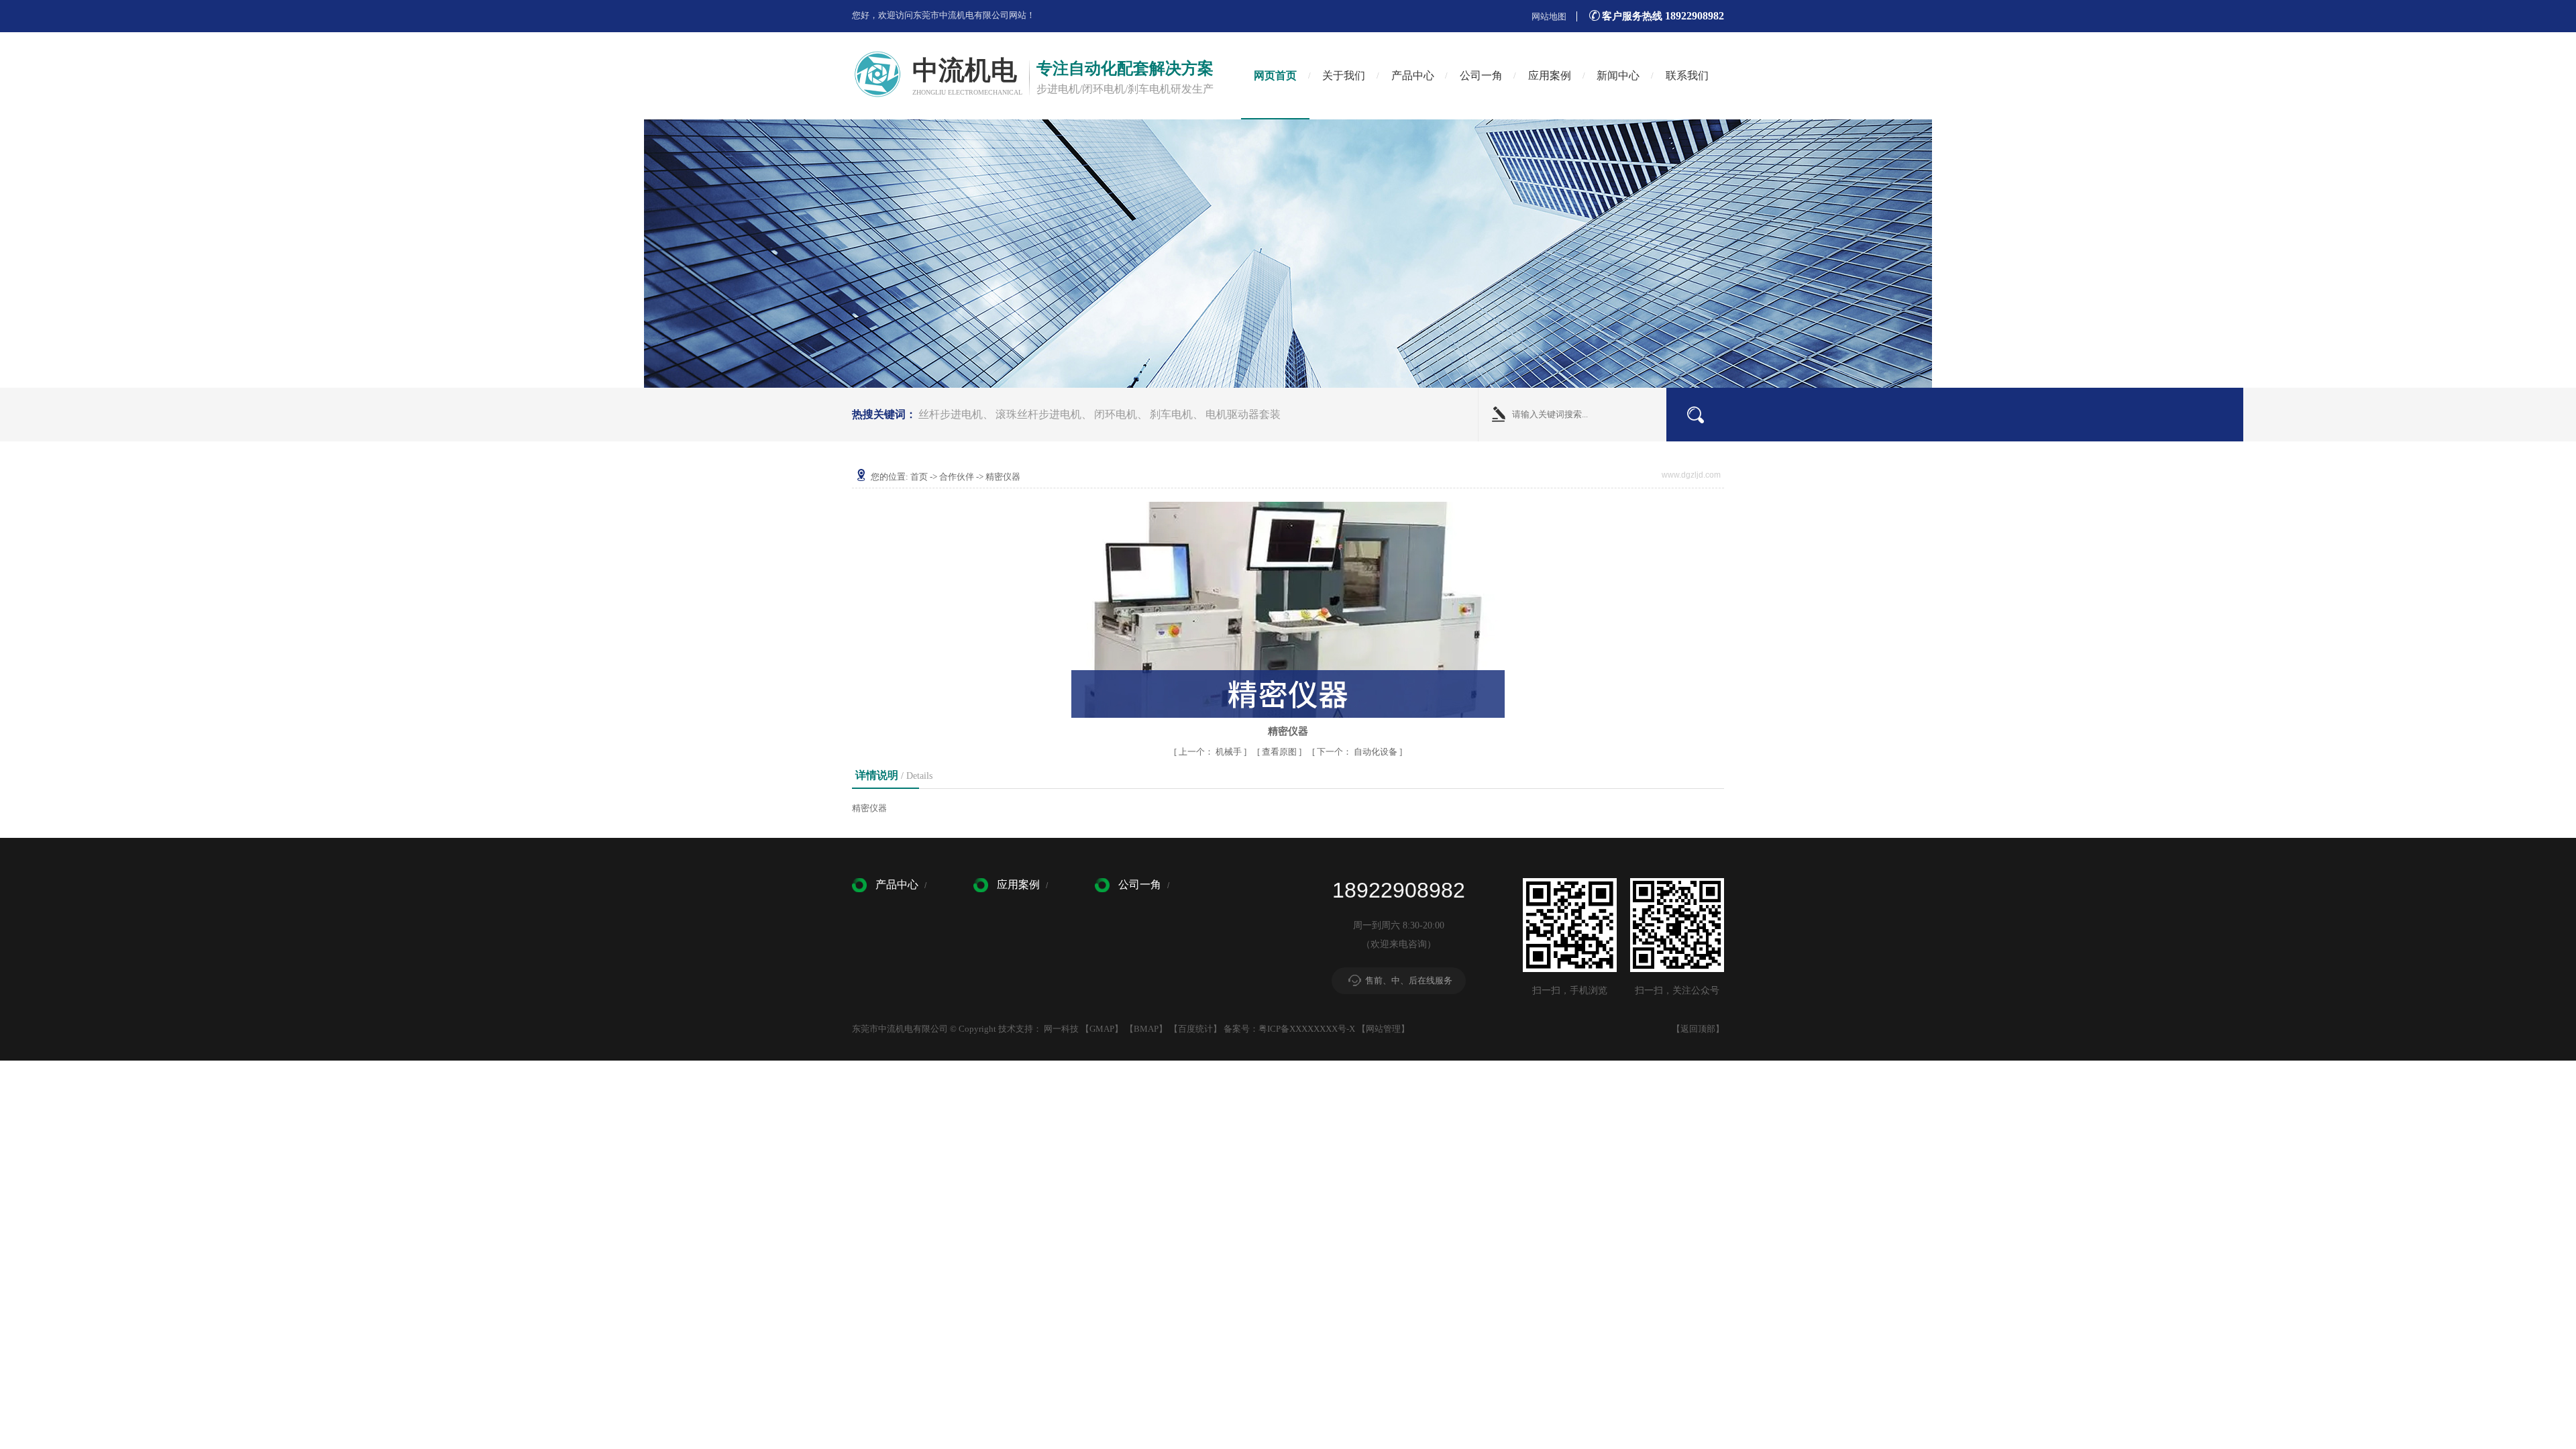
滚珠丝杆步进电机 (1038, 414)
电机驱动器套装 (1243, 414)
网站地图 (1549, 16)
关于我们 (1344, 75)
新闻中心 (1618, 75)
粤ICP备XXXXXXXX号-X (1307, 1029)
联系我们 (1687, 75)
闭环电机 (1116, 414)
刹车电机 (1171, 414)
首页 (919, 477)
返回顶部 (1698, 1029)
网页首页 (1275, 75)
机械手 (1211, 752)
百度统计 (1195, 1029)
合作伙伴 (957, 477)
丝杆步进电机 (951, 414)
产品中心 (1413, 75)
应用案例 (1550, 75)
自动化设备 (1358, 752)
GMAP (1102, 1029)
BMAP (1146, 1029)
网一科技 (1061, 1029)
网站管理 (1383, 1029)
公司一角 (1481, 75)
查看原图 (1280, 752)
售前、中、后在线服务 (1409, 980)
